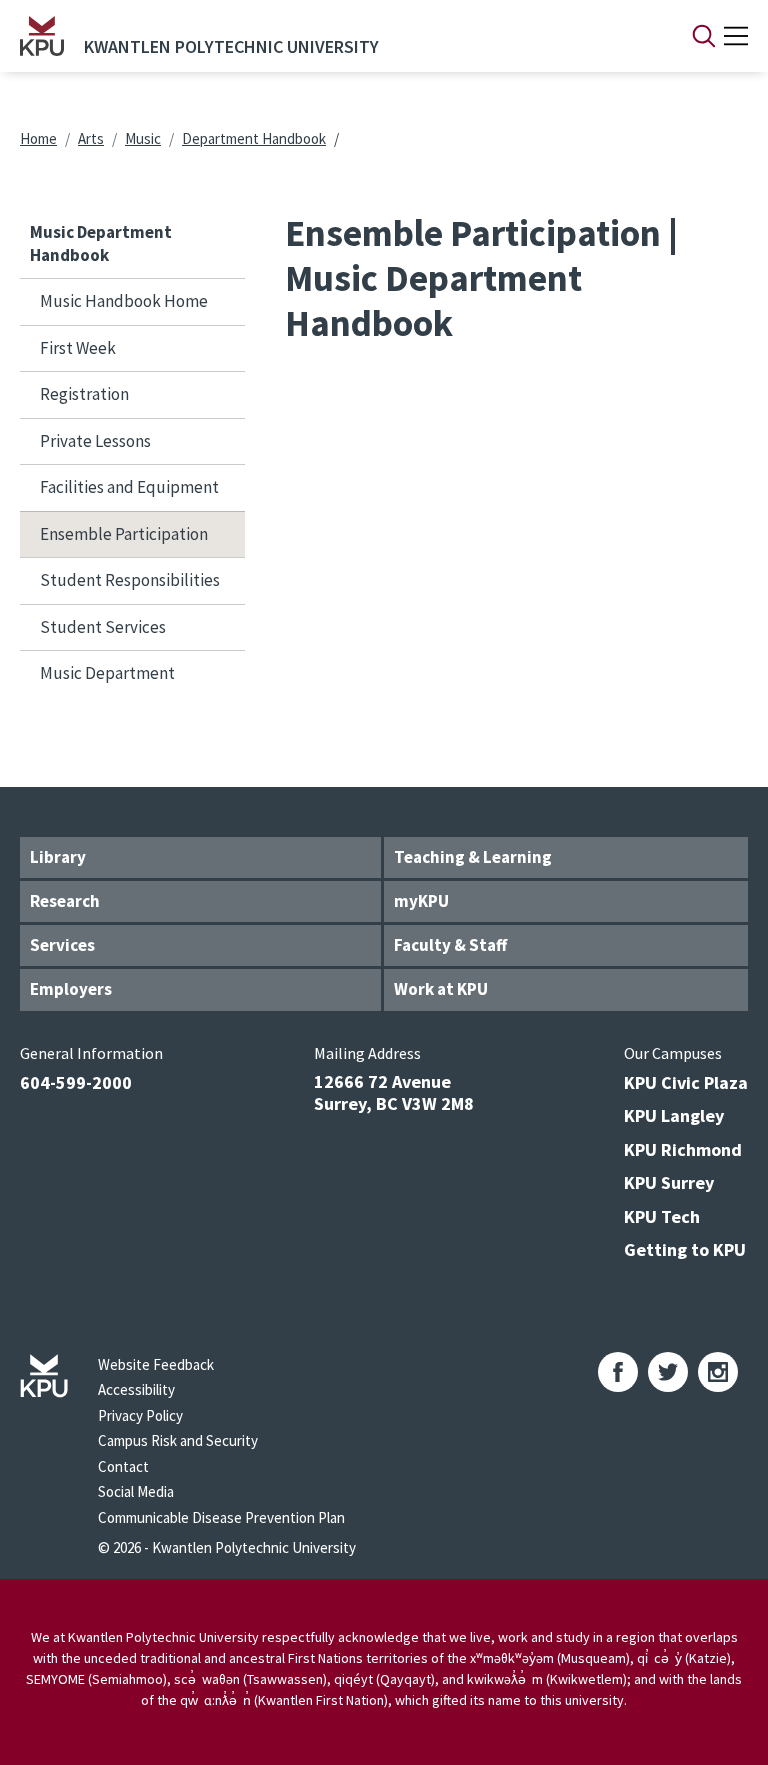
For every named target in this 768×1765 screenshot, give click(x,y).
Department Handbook (254, 138)
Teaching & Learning (473, 857)
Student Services (103, 627)
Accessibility (136, 1389)
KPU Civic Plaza (686, 1082)
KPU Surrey (669, 1182)
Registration (84, 394)
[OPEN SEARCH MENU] (704, 36)
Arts (91, 138)
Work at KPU (441, 989)
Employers (71, 989)
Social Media (136, 1491)
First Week (78, 348)
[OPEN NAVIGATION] (736, 36)
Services (62, 945)
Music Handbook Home (124, 301)
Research (65, 901)
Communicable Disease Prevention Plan (221, 1517)
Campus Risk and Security (178, 1440)
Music (143, 138)
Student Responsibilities (130, 580)
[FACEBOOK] (618, 1372)
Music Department (107, 673)
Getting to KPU (685, 1249)
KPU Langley (674, 1115)
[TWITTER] (668, 1372)
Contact (123, 1466)
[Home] (42, 36)
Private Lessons (95, 441)
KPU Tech (662, 1216)
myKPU (421, 901)
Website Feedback (156, 1364)
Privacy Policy (140, 1415)
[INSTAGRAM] (718, 1372)
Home (38, 138)
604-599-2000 (76, 1082)
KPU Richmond (683, 1149)
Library (58, 857)
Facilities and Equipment (129, 487)
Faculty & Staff (450, 945)
